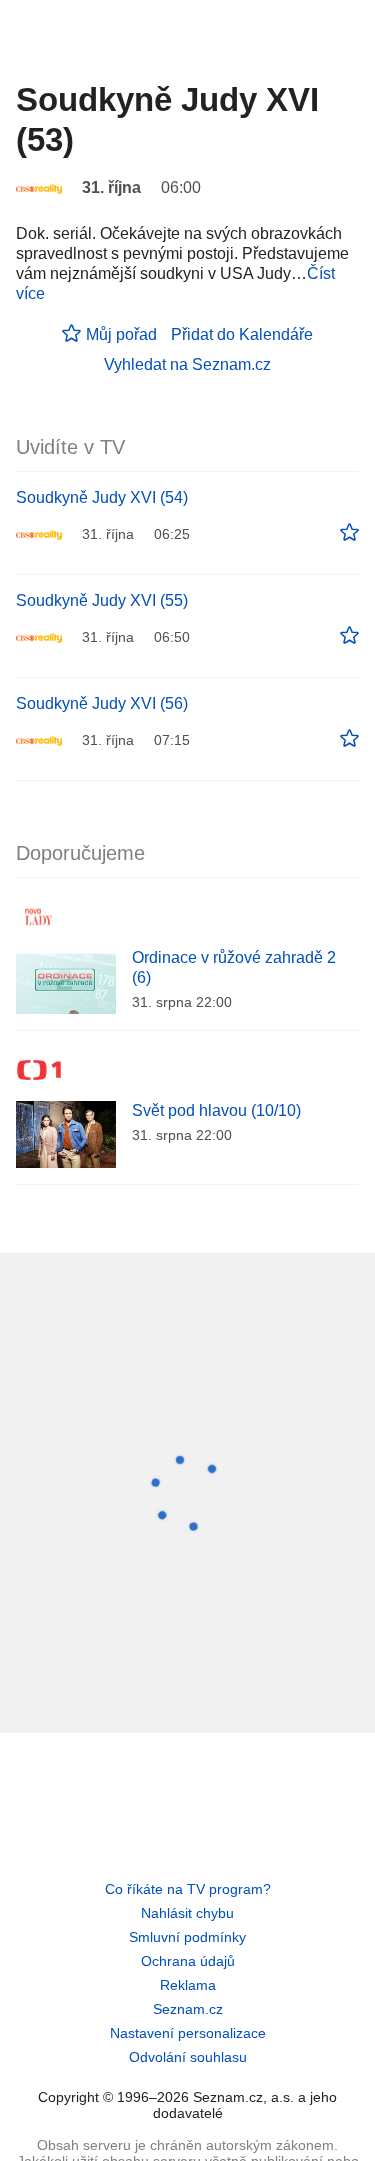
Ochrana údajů (188, 1961)
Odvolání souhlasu (188, 2057)
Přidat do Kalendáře (242, 334)
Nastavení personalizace (188, 2033)
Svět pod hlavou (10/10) (216, 1110)
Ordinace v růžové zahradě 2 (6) (234, 967)
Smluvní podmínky (187, 1937)
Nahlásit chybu (187, 1913)
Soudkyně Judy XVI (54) (102, 497)
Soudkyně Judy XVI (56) (102, 703)
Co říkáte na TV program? (188, 1889)
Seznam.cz (188, 2009)
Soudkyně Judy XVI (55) (102, 600)
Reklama (188, 1985)
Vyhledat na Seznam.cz (187, 364)
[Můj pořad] (349, 533)
